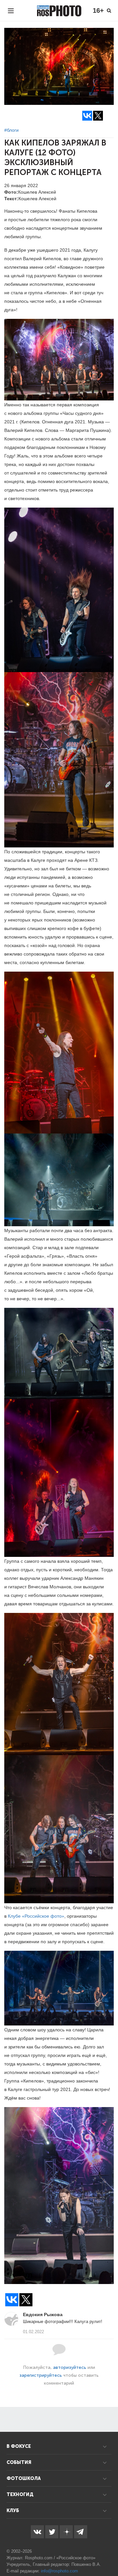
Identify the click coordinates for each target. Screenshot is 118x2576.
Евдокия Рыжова (43, 2315)
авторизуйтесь (70, 2367)
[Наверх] (109, 2554)
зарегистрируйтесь (41, 2375)
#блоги (11, 130)
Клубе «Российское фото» (36, 1916)
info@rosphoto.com (59, 2571)
